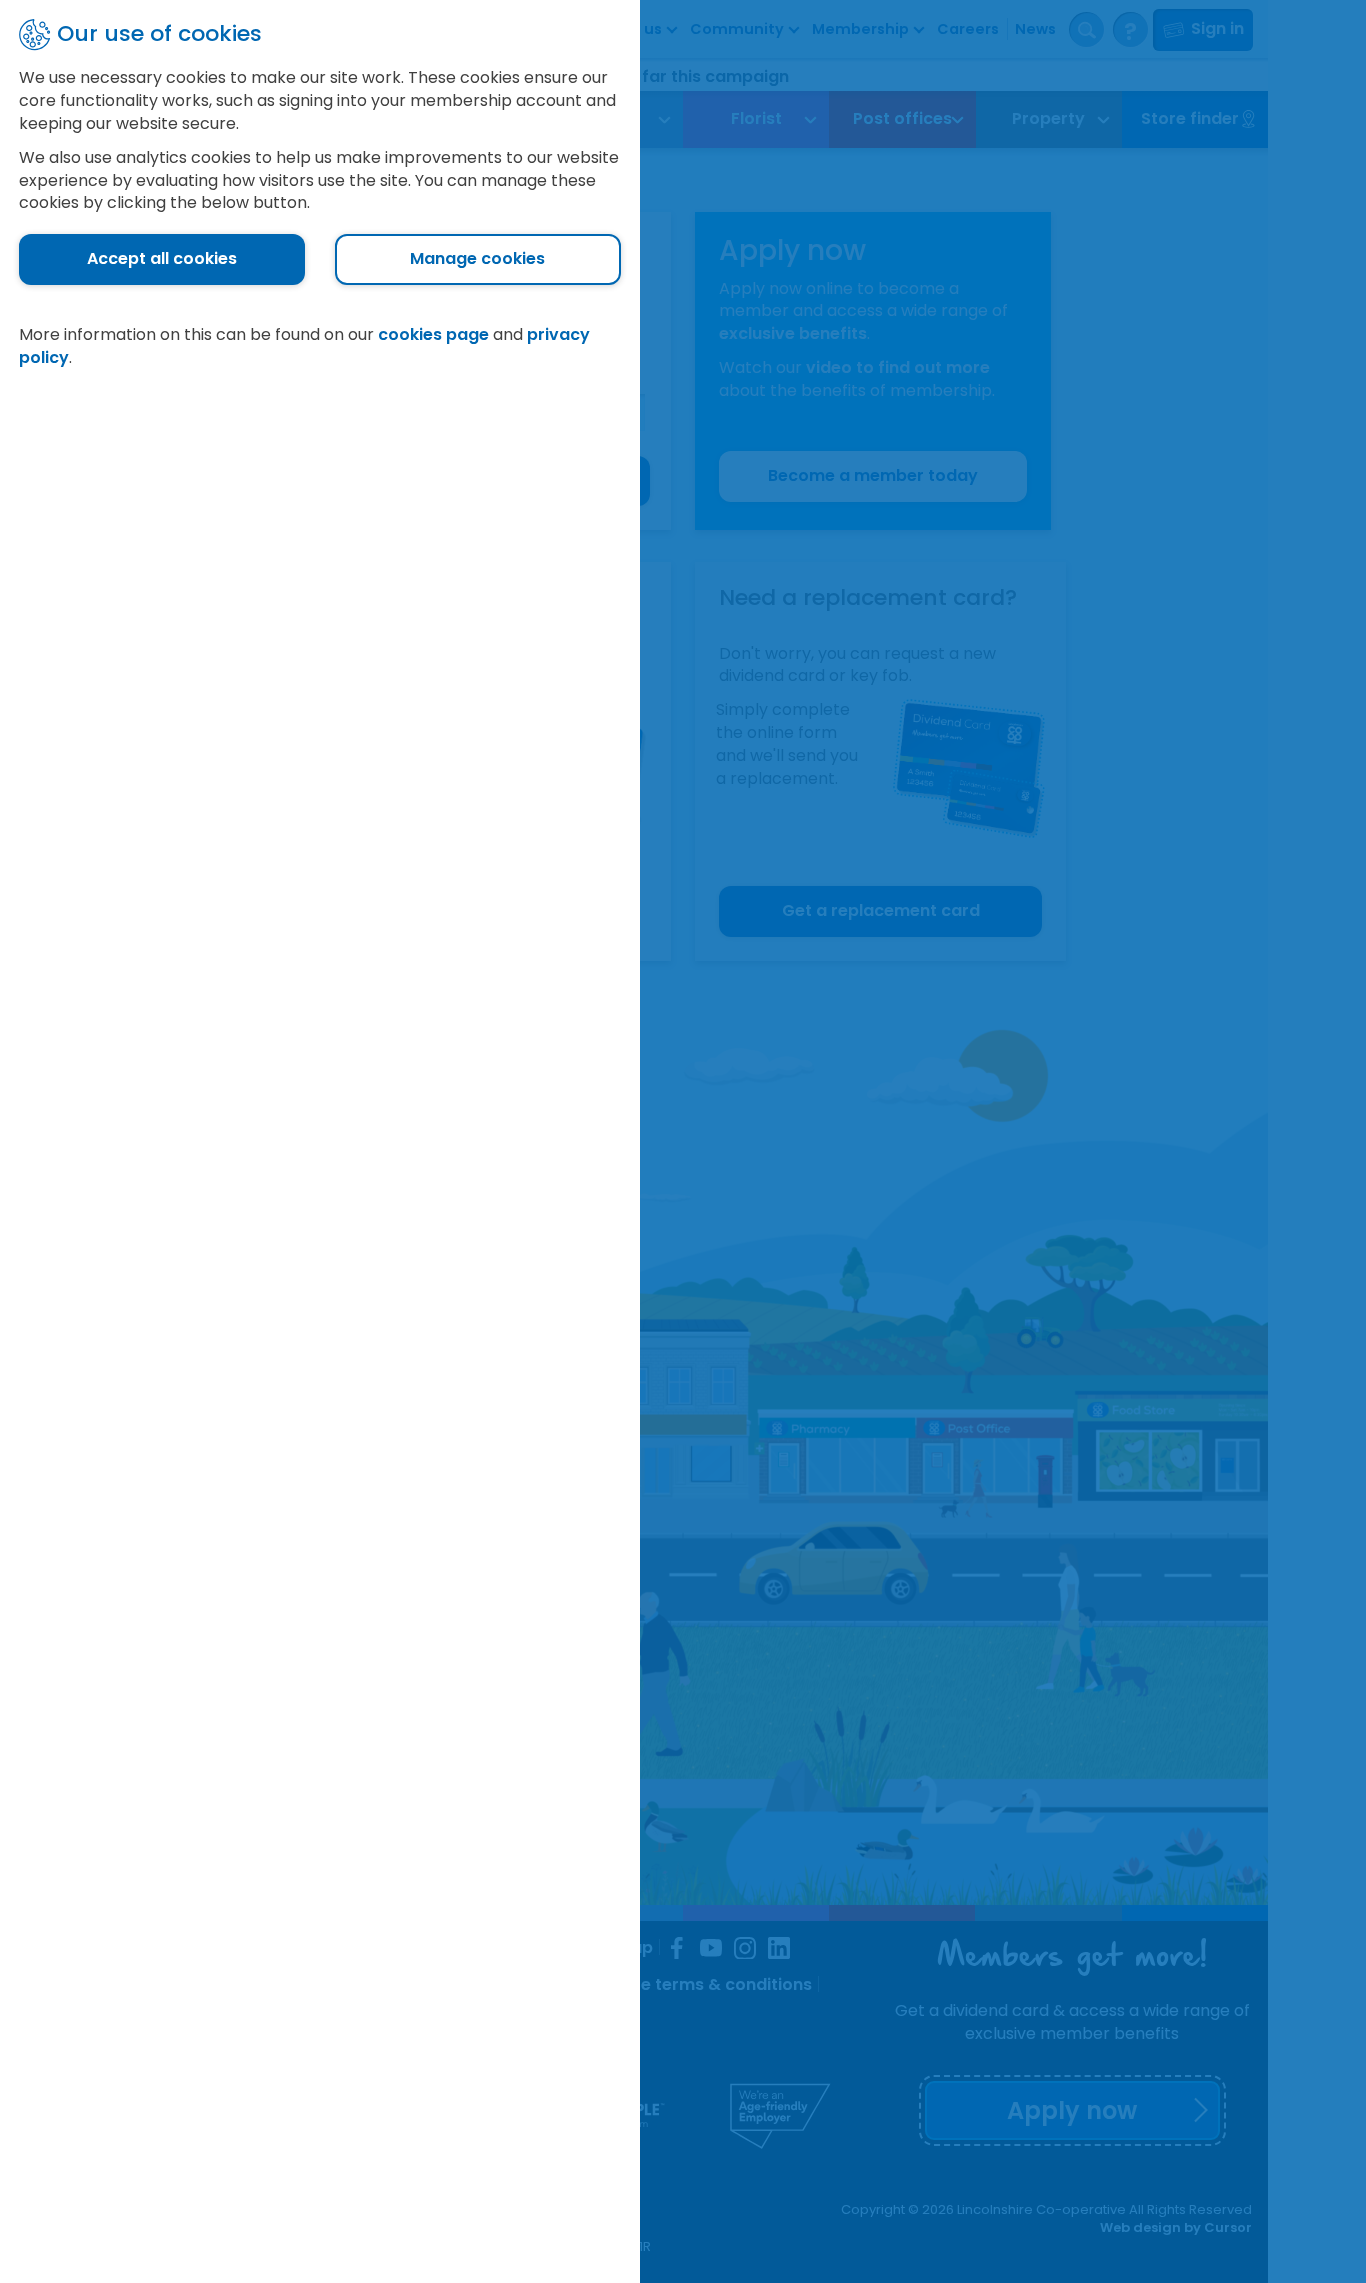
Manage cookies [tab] (477, 258)
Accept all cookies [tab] (162, 258)
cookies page (433, 334)
